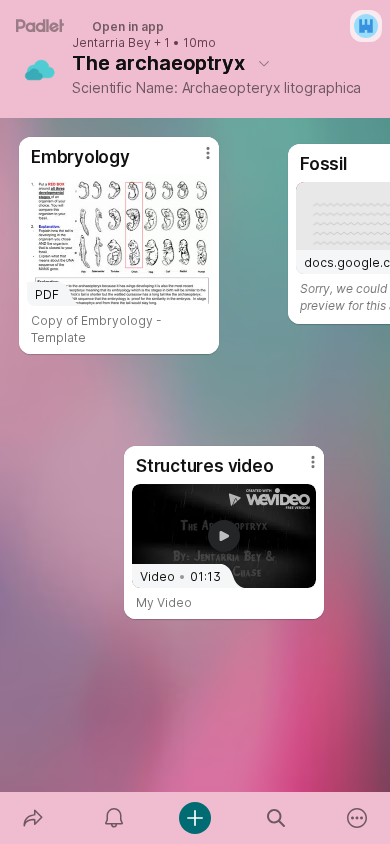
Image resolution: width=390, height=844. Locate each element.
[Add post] (194, 818)
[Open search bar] (276, 818)
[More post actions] (300, 470)
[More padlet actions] (357, 818)
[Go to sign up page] (366, 26)
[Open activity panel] (113, 818)
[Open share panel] (32, 818)
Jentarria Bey (111, 43)
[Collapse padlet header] (264, 63)
